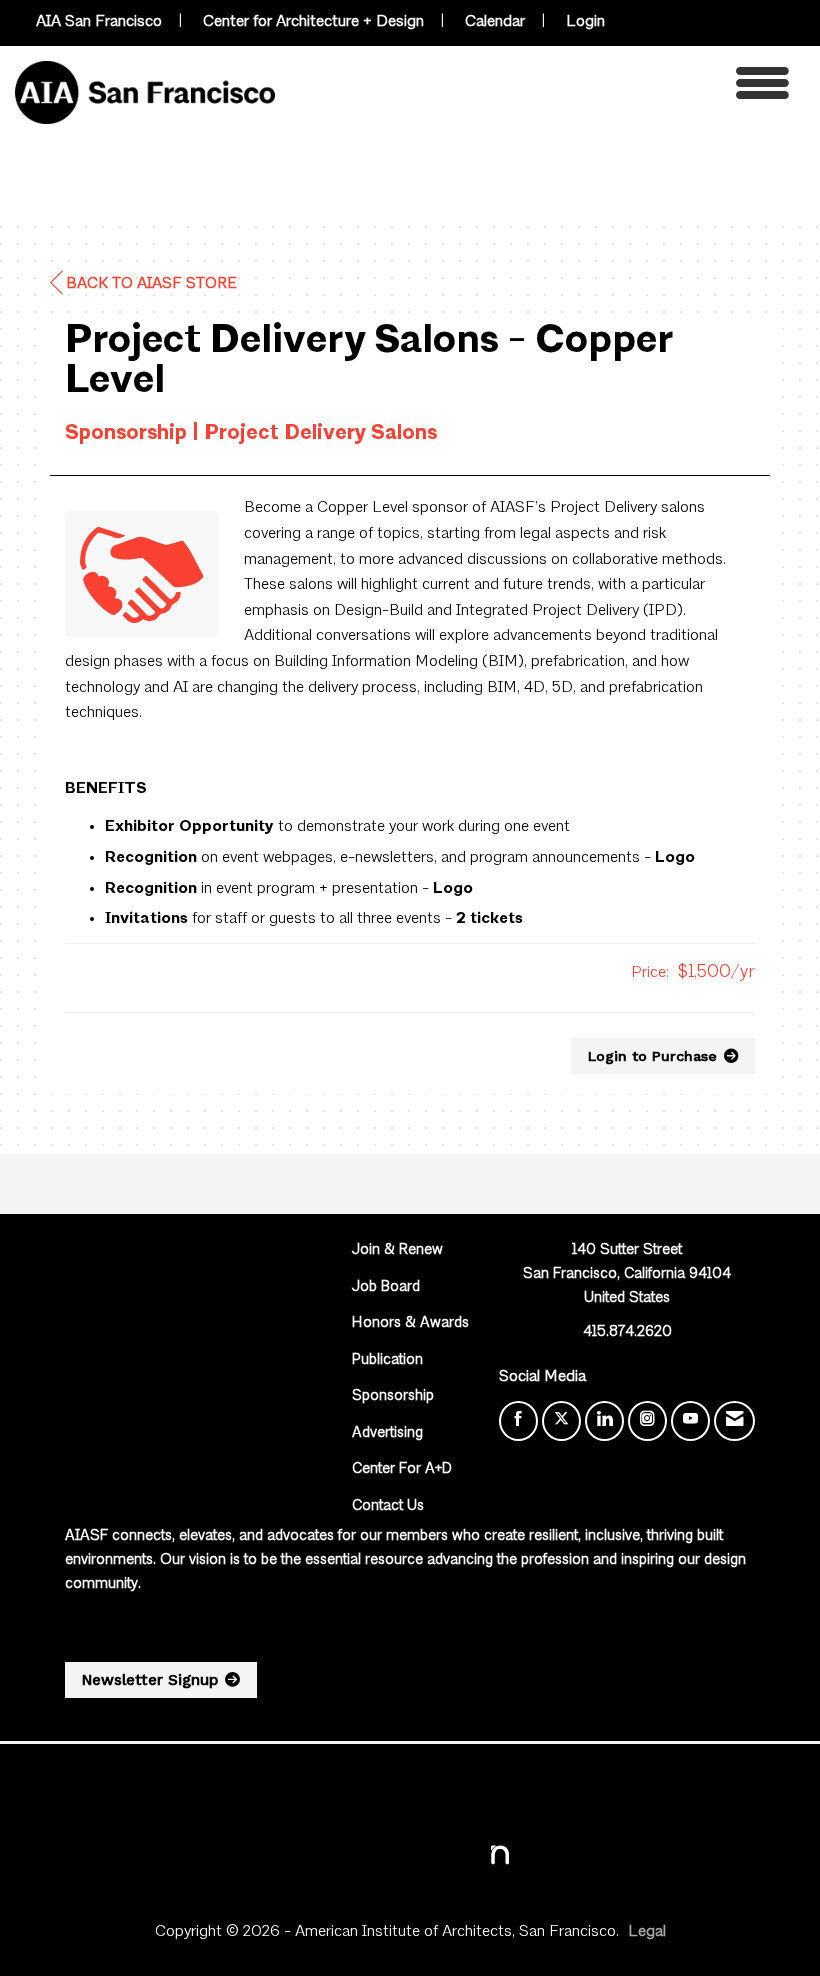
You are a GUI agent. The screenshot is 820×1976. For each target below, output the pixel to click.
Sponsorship (393, 1396)
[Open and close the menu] (537, 88)
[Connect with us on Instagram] (647, 1421)
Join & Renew (397, 1250)
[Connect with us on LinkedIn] (604, 1421)
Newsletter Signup (150, 1680)
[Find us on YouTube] (690, 1421)
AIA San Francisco (99, 22)
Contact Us (388, 1506)
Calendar (495, 22)
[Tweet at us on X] (561, 1421)
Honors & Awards (410, 1323)
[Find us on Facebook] (518, 1421)
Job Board (386, 1287)
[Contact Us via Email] (734, 1421)
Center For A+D (402, 1469)
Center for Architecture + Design (313, 22)
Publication (387, 1360)
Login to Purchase (652, 1056)
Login (585, 22)
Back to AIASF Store (151, 284)
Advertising (387, 1433)
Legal (647, 1932)
